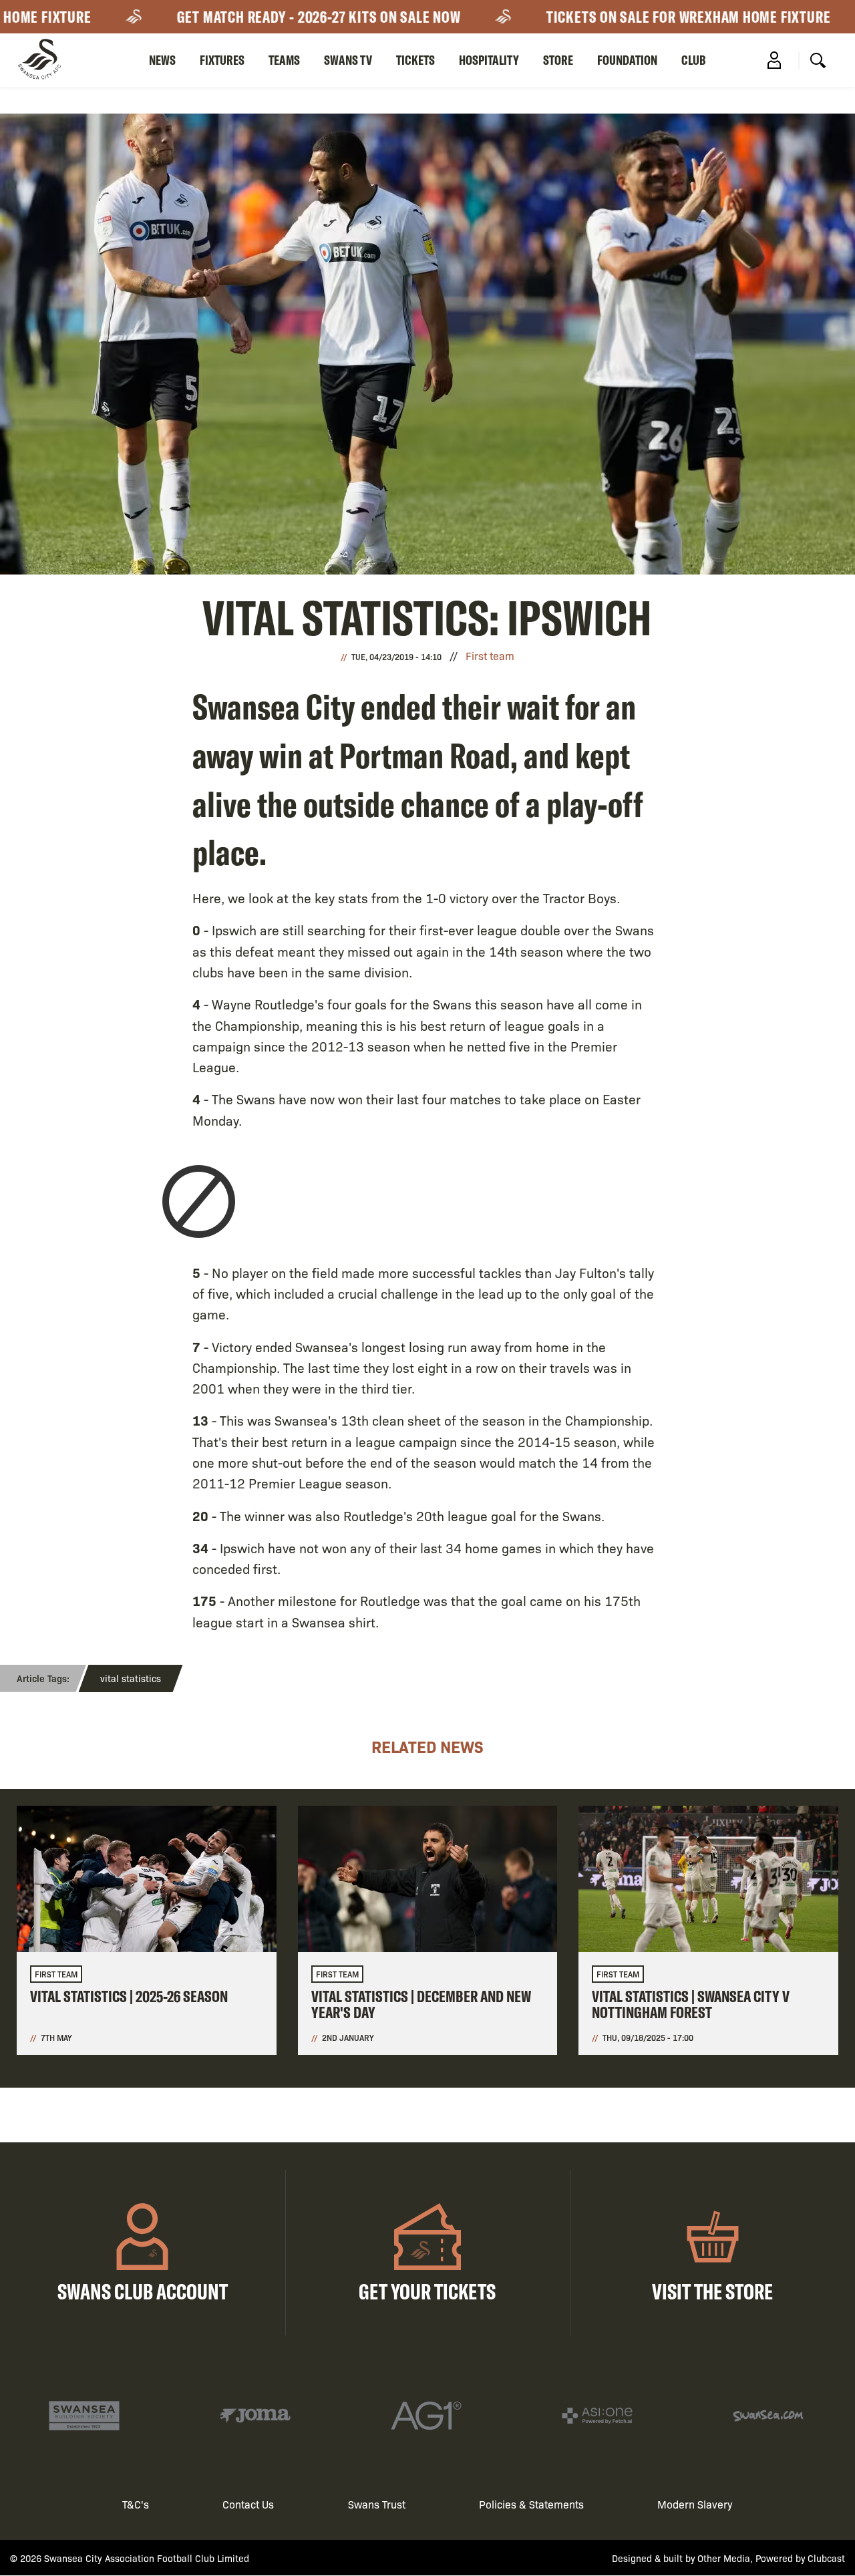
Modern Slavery (695, 2504)
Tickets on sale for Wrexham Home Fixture (653, 17)
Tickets (415, 60)
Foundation (627, 60)
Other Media (724, 2558)
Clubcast (826, 2558)
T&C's (136, 2504)
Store (558, 60)
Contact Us (248, 2504)
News (162, 60)
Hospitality (489, 60)
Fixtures (222, 60)
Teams (284, 60)
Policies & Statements (531, 2504)
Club (694, 60)
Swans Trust (377, 2504)
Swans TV (348, 60)
